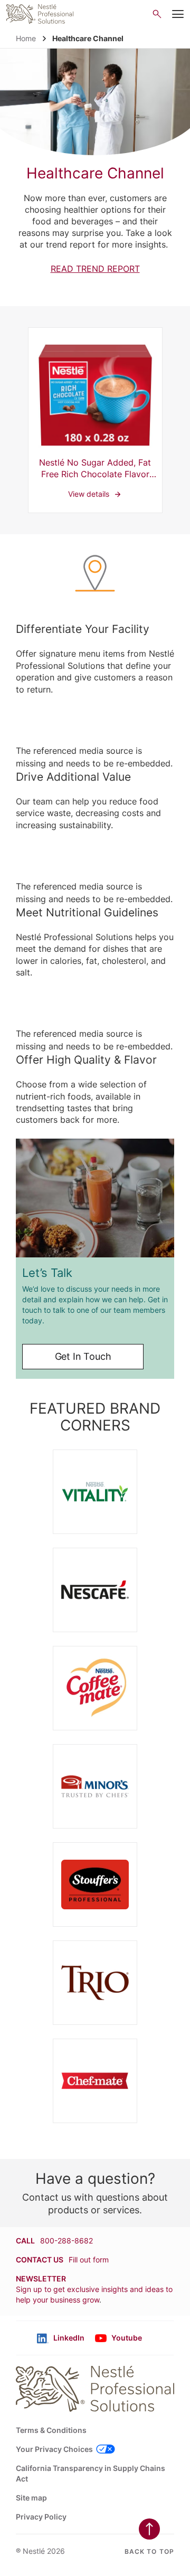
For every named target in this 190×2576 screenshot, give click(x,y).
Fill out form (89, 2260)
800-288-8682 (66, 2241)
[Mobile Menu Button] (178, 14)
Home (26, 38)
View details (95, 420)
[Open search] (157, 14)
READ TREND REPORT (95, 269)
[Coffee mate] (95, 1688)
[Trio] (95, 1983)
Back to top (149, 2551)
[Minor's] (95, 1786)
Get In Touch (83, 1356)
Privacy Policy (41, 2517)
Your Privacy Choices (54, 2449)
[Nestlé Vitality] (95, 1492)
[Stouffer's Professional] (95, 1884)
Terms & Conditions (51, 2430)
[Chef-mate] (95, 2081)
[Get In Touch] (95, 1198)
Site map (31, 2498)
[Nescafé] (95, 1590)
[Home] (40, 14)
